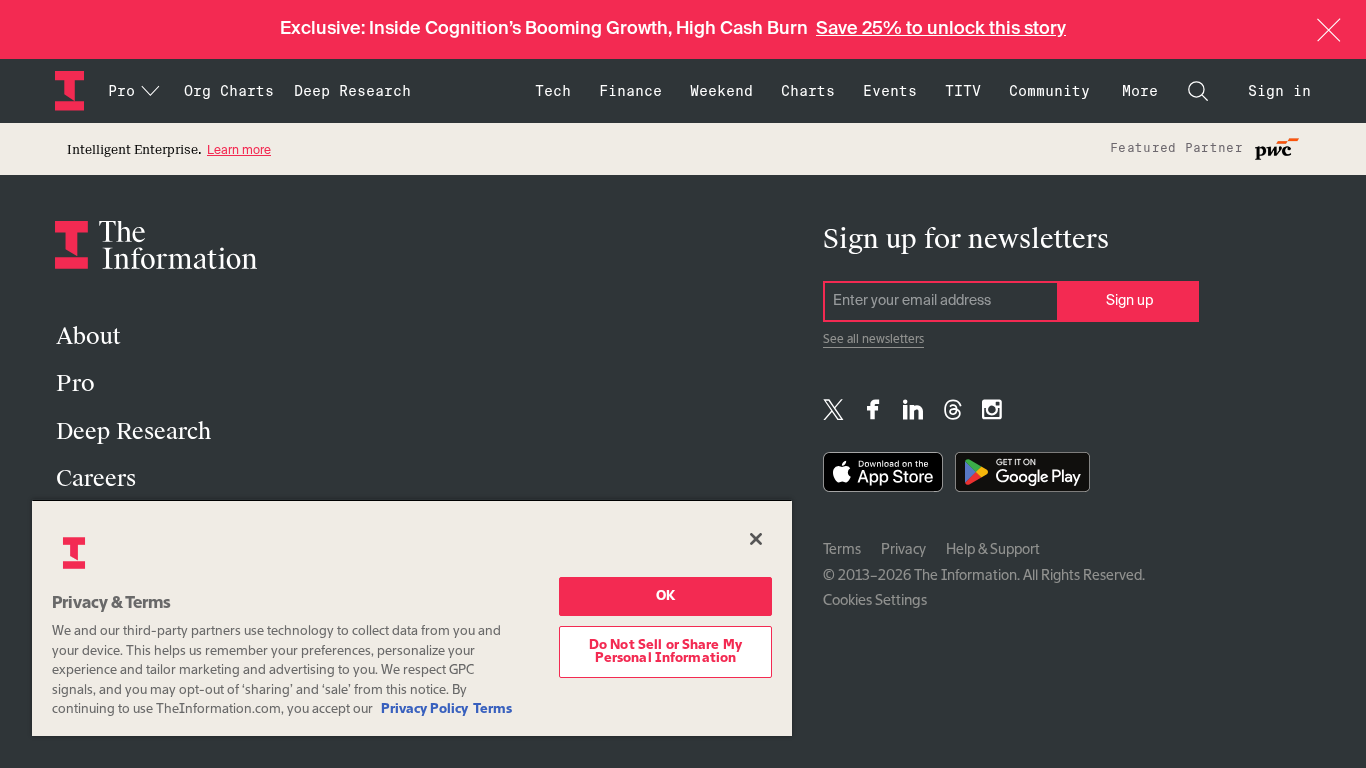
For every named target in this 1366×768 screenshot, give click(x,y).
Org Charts (229, 91)
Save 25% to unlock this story (941, 29)
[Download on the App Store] (883, 476)
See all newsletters (873, 340)
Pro (75, 383)
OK (665, 596)
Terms (842, 550)
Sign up (1129, 301)
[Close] (756, 539)
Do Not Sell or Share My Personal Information (665, 652)
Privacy (903, 550)
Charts (808, 91)
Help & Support (993, 550)
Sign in (1279, 91)
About (88, 336)
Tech (553, 91)
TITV (963, 91)
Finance (630, 91)
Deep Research (352, 91)
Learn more (239, 151)
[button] (1329, 30)
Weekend (721, 91)
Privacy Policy (424, 709)
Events (890, 91)
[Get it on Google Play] (1022, 476)
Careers (96, 478)
